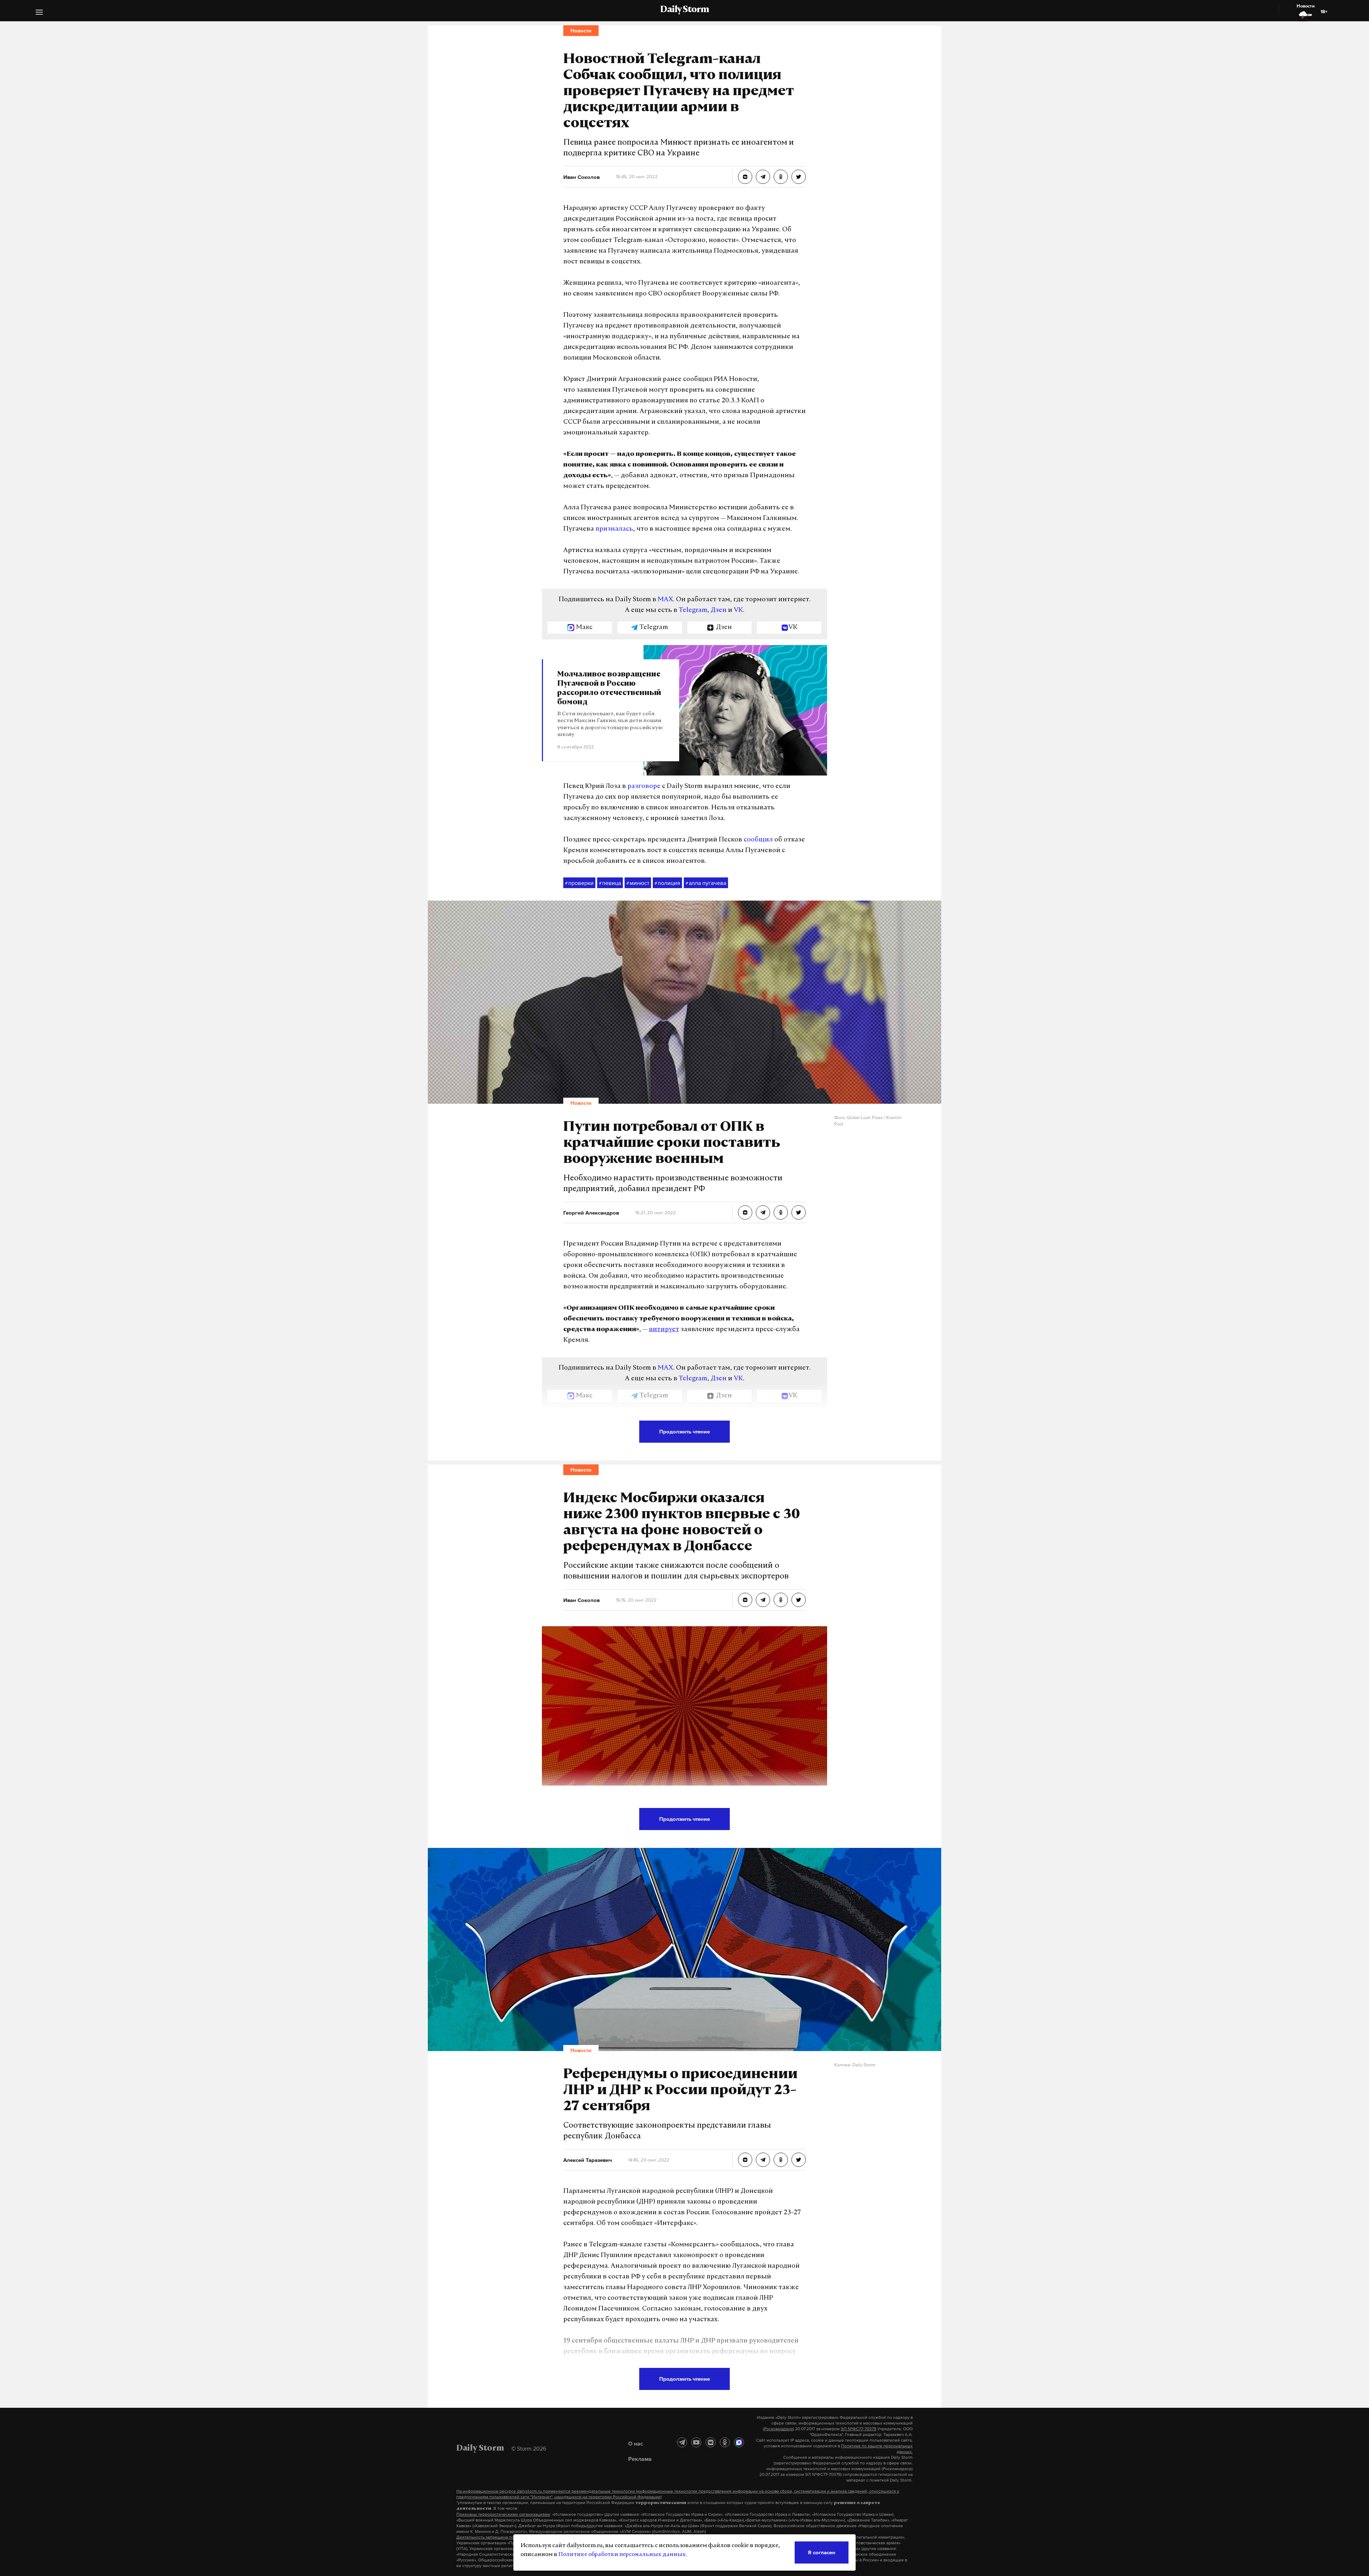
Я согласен (822, 2552)
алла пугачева (706, 883)
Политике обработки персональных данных (622, 2555)
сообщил (758, 840)
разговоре (644, 787)
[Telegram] (682, 2442)
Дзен (719, 610)
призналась (614, 529)
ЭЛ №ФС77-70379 (858, 2429)
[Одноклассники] (725, 2442)
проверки (579, 883)
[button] (39, 13)
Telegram (693, 610)
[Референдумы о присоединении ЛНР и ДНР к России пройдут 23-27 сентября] (745, 2160)
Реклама (640, 2459)
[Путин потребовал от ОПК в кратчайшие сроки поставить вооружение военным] (745, 1212)
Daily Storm (684, 10)
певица (610, 883)
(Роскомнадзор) (778, 2429)
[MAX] (739, 2442)
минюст (638, 883)
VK (738, 610)
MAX (665, 600)
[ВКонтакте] (711, 2442)
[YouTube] (696, 2442)
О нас (636, 2443)
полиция (667, 883)
